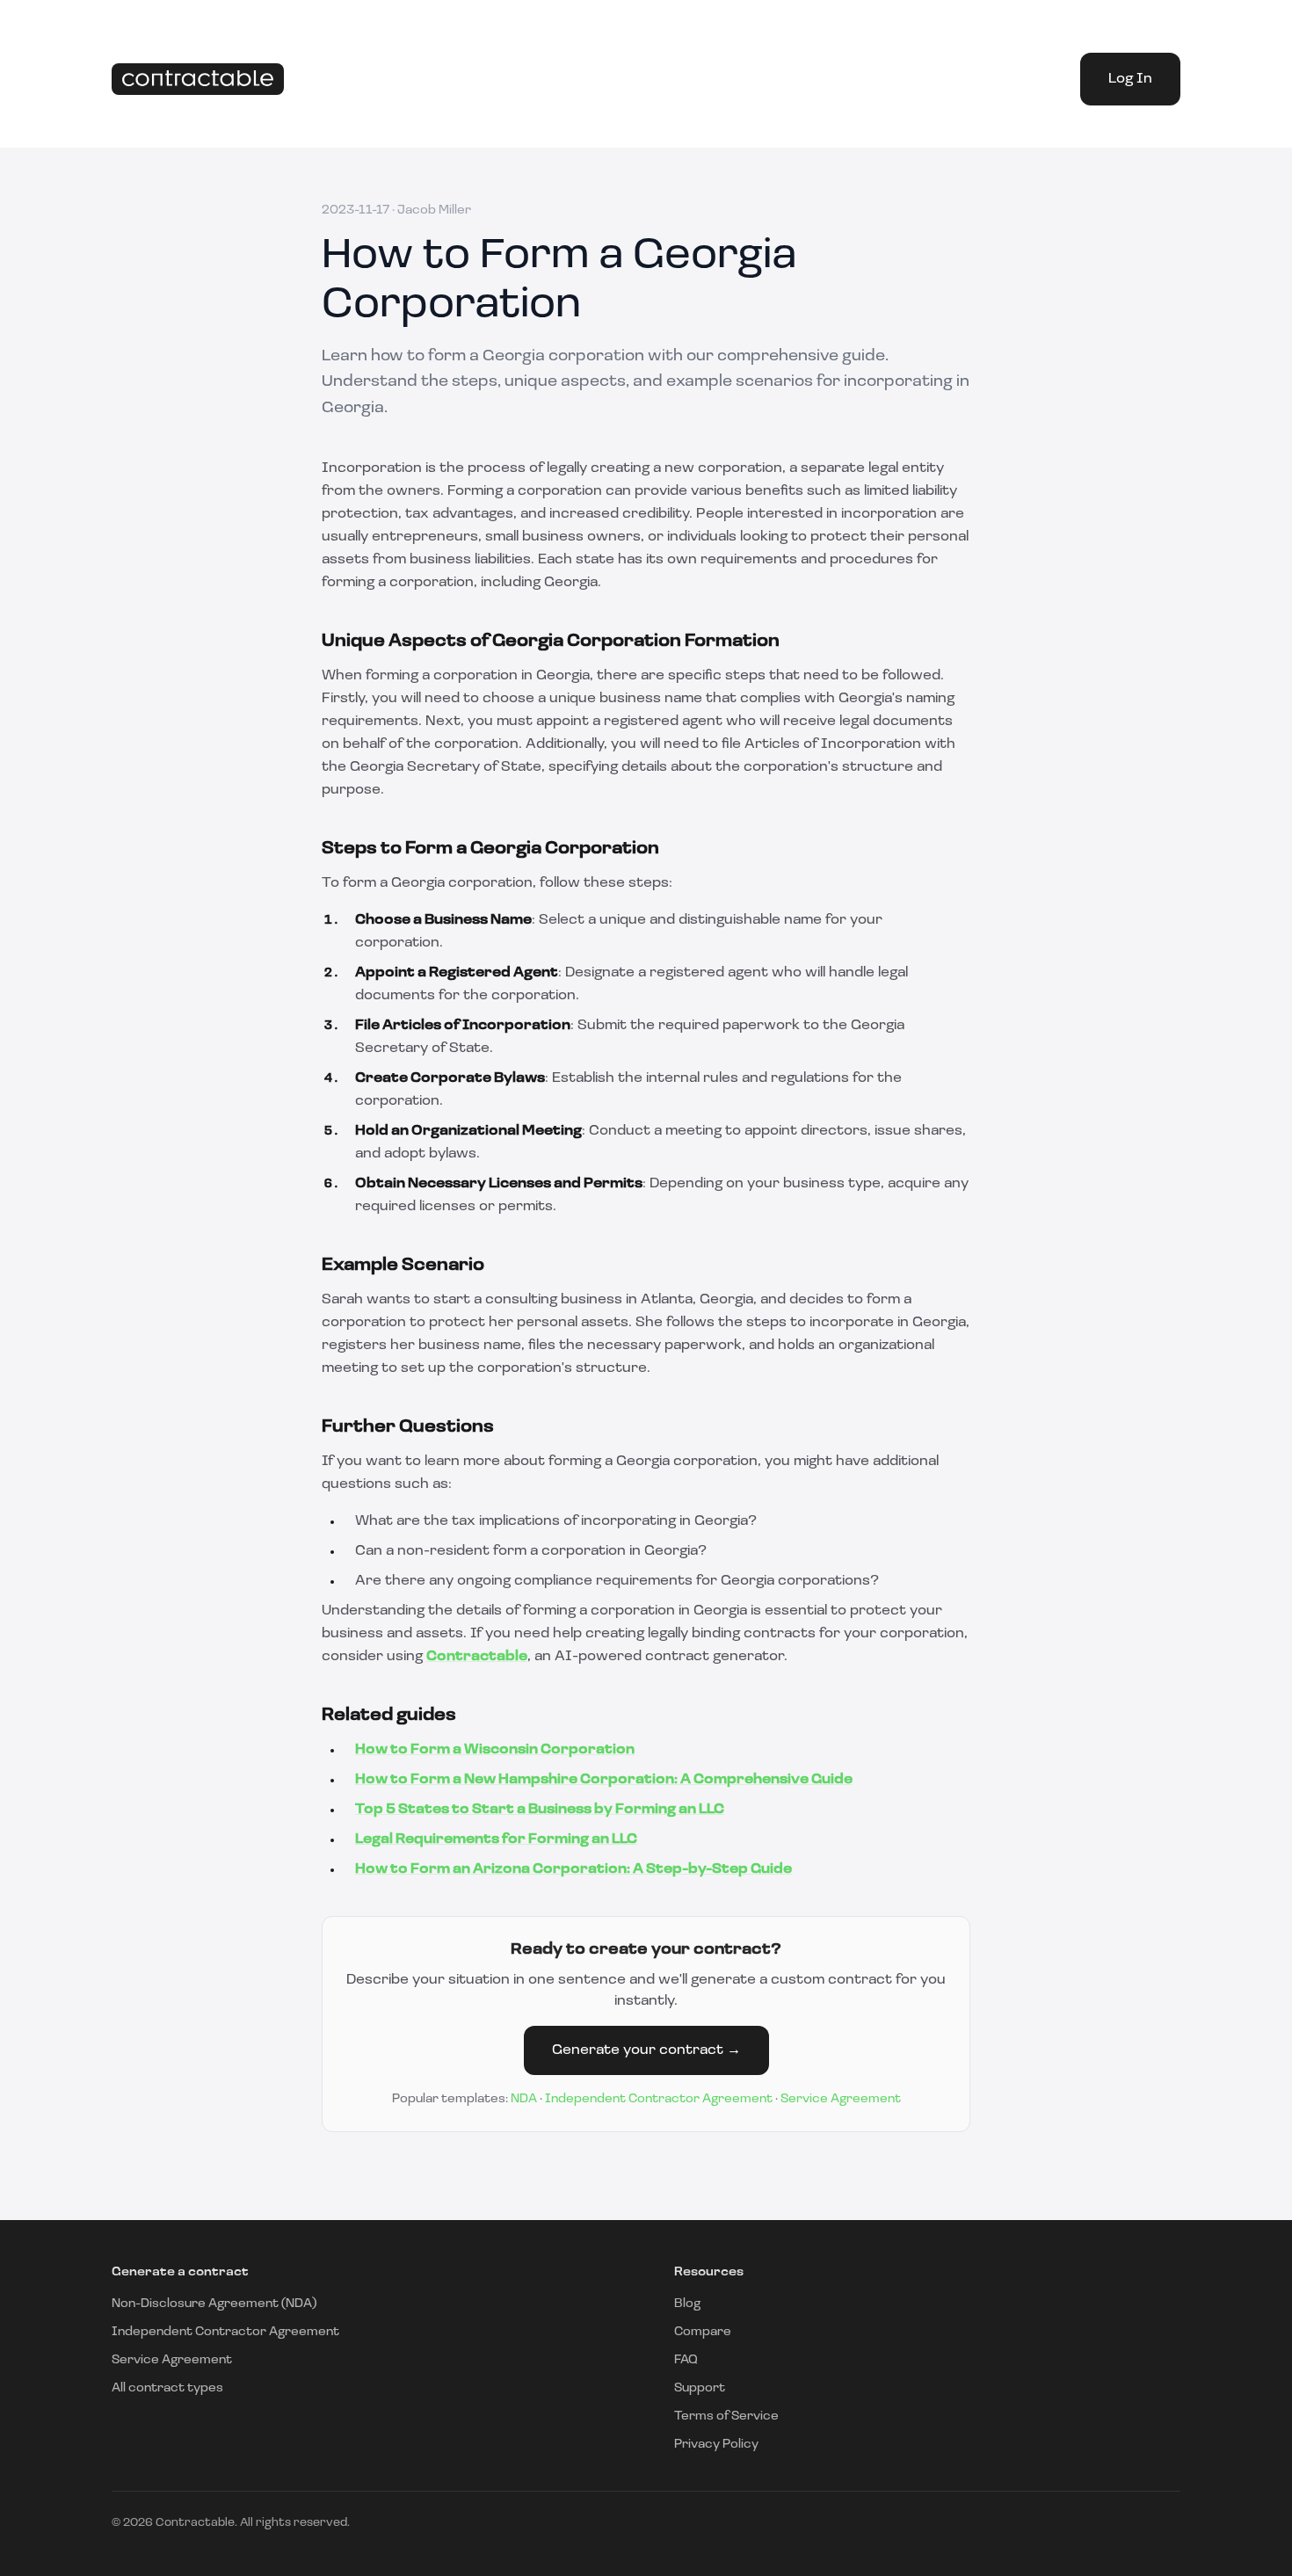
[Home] (198, 80)
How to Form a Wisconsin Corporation (495, 1750)
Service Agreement (841, 2099)
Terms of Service (726, 2416)
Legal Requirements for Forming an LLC (496, 1839)
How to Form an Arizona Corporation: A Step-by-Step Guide (573, 1869)
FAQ (686, 2360)
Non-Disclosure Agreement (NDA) (214, 2304)
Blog (687, 2304)
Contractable (477, 1657)
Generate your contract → (646, 2050)
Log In (1130, 79)
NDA (524, 2099)
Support (700, 2388)
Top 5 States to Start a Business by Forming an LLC (540, 1810)
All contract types (167, 2388)
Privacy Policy (716, 2445)
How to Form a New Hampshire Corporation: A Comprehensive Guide (604, 1780)
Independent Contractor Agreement (659, 2099)
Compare (703, 2332)
